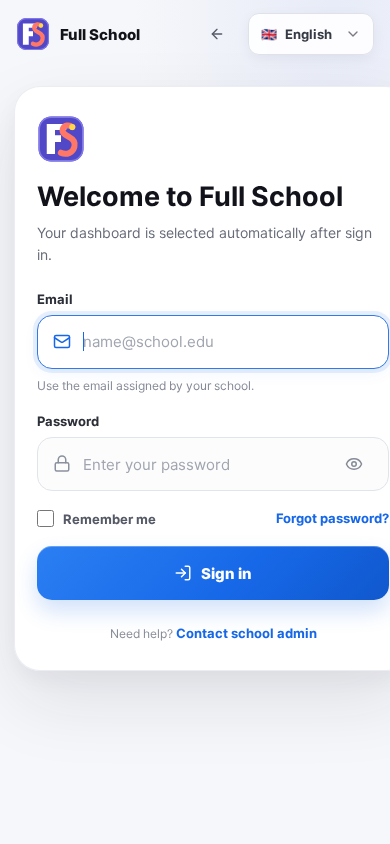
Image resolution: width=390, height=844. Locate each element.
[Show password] (354, 464)
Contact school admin (246, 633)
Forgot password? (332, 518)
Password (68, 421)
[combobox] (311, 34)
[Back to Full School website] (217, 34)
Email (55, 299)
